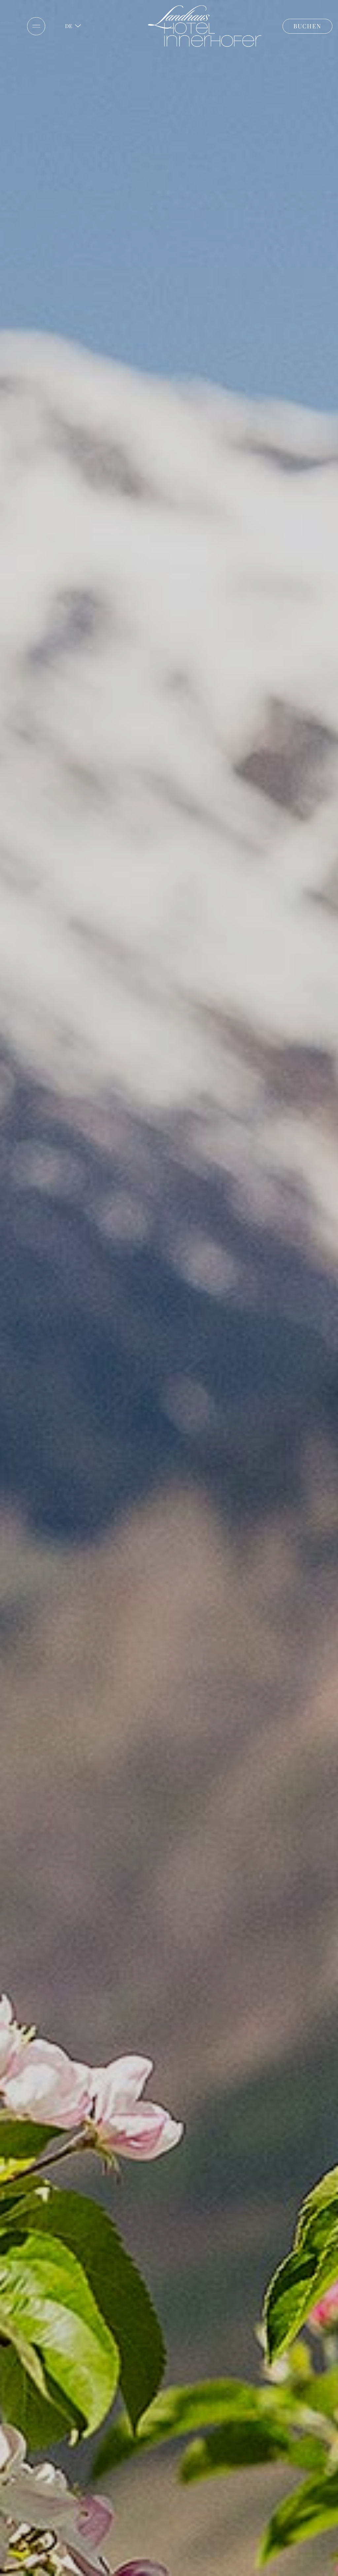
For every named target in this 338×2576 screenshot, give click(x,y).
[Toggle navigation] (36, 26)
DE (69, 26)
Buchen (307, 26)
